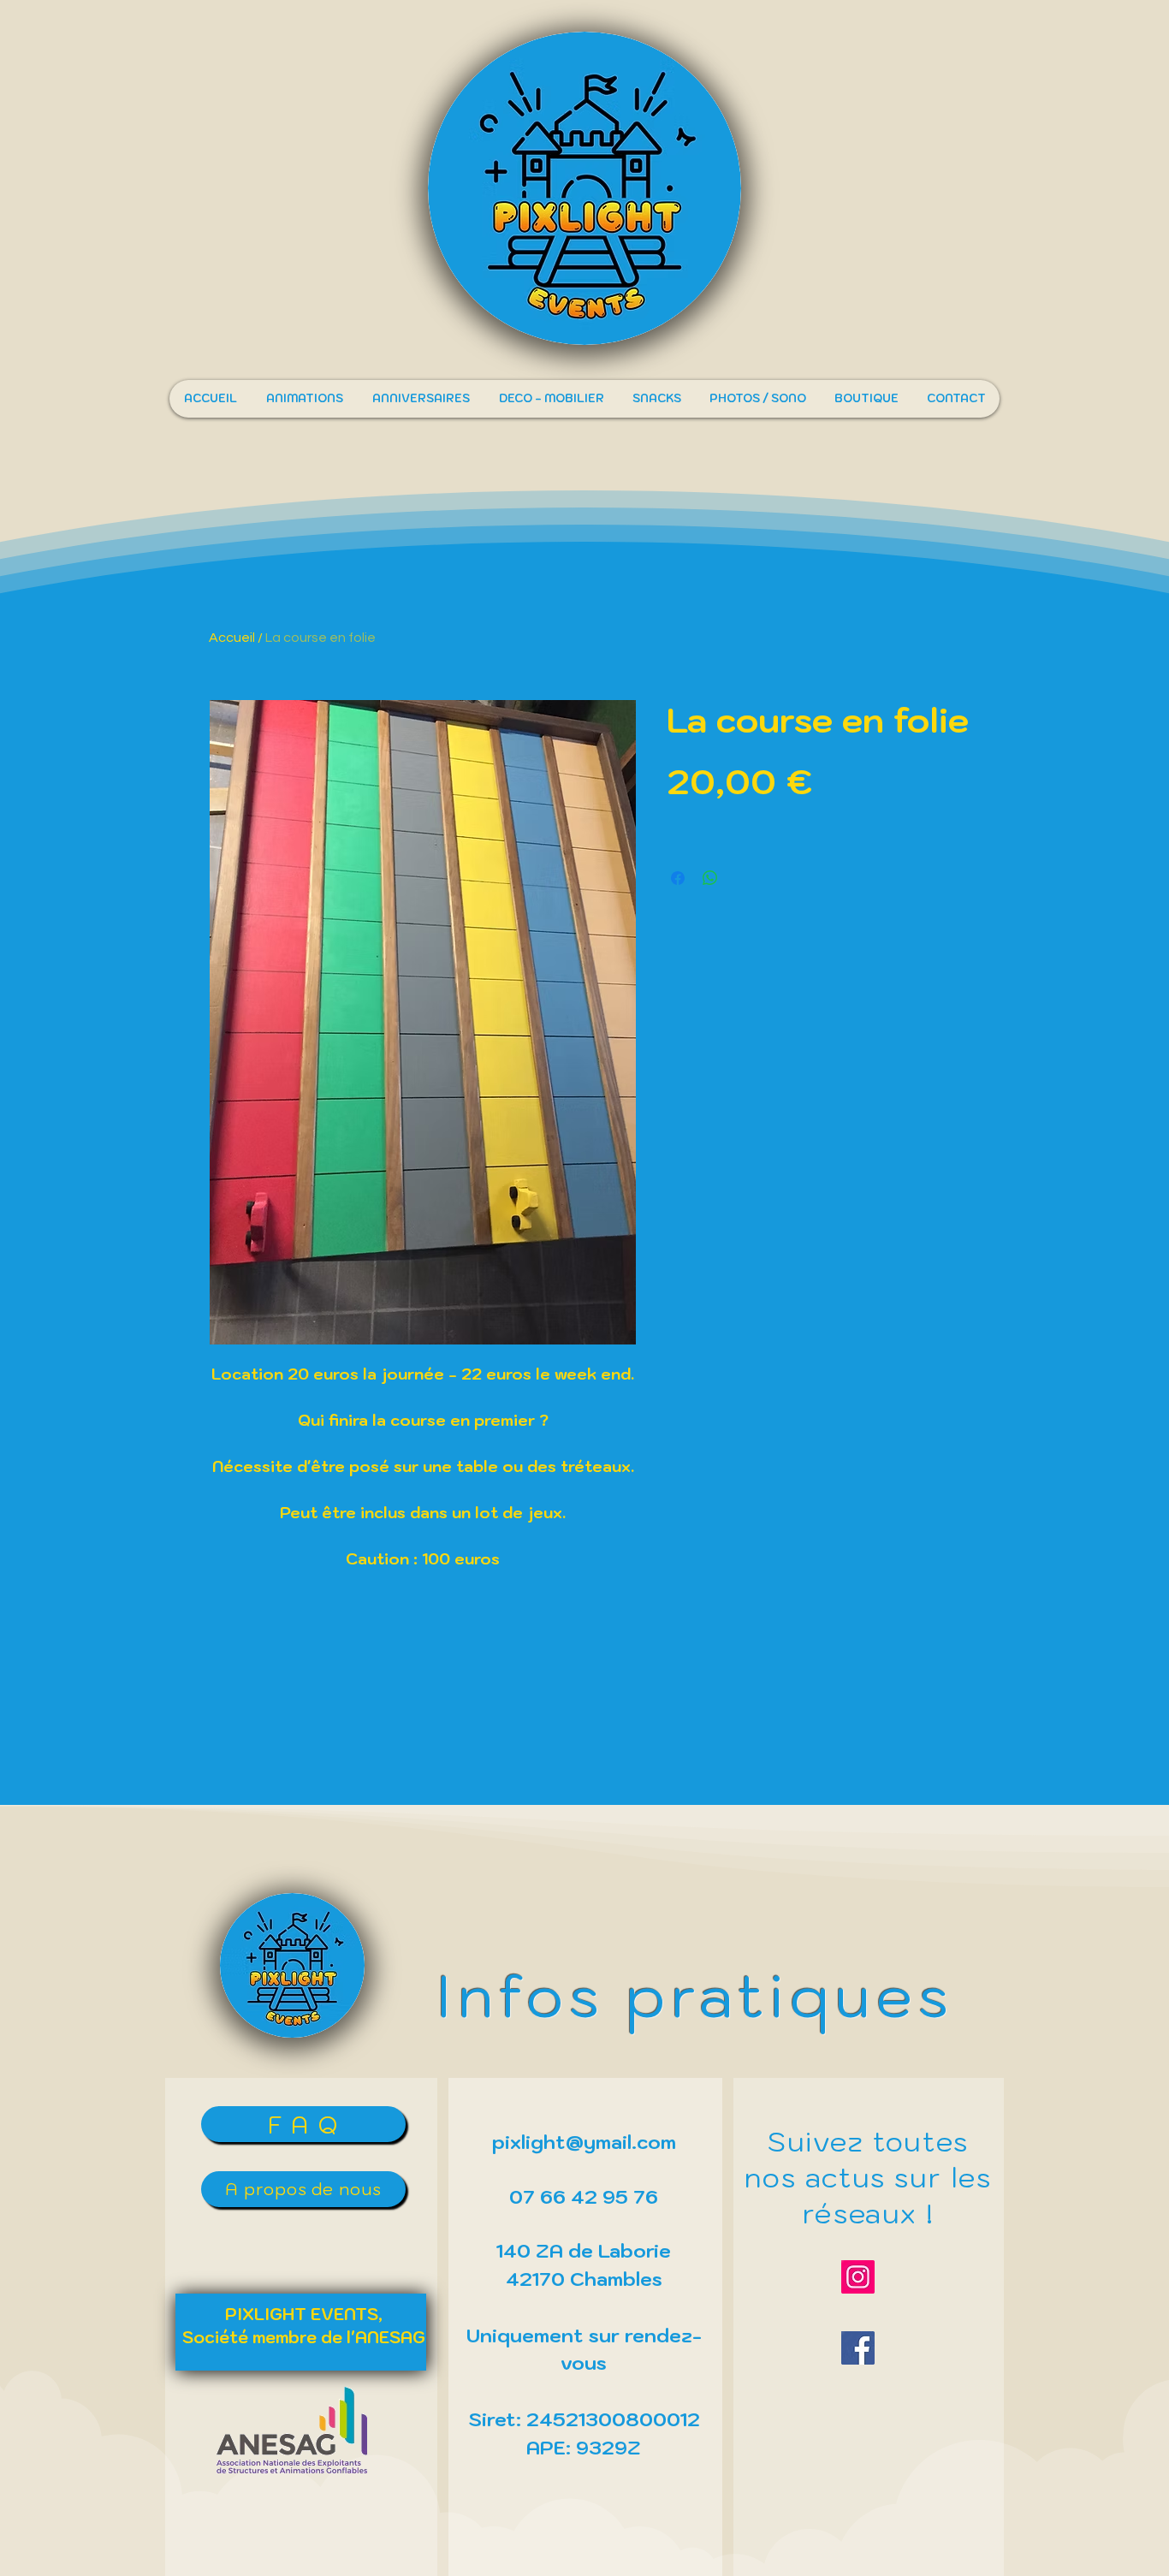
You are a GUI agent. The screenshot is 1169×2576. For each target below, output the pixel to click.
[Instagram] (858, 2277)
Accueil (232, 638)
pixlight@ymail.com (584, 2142)
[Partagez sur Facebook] (678, 878)
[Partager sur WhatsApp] (710, 878)
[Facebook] (858, 2348)
